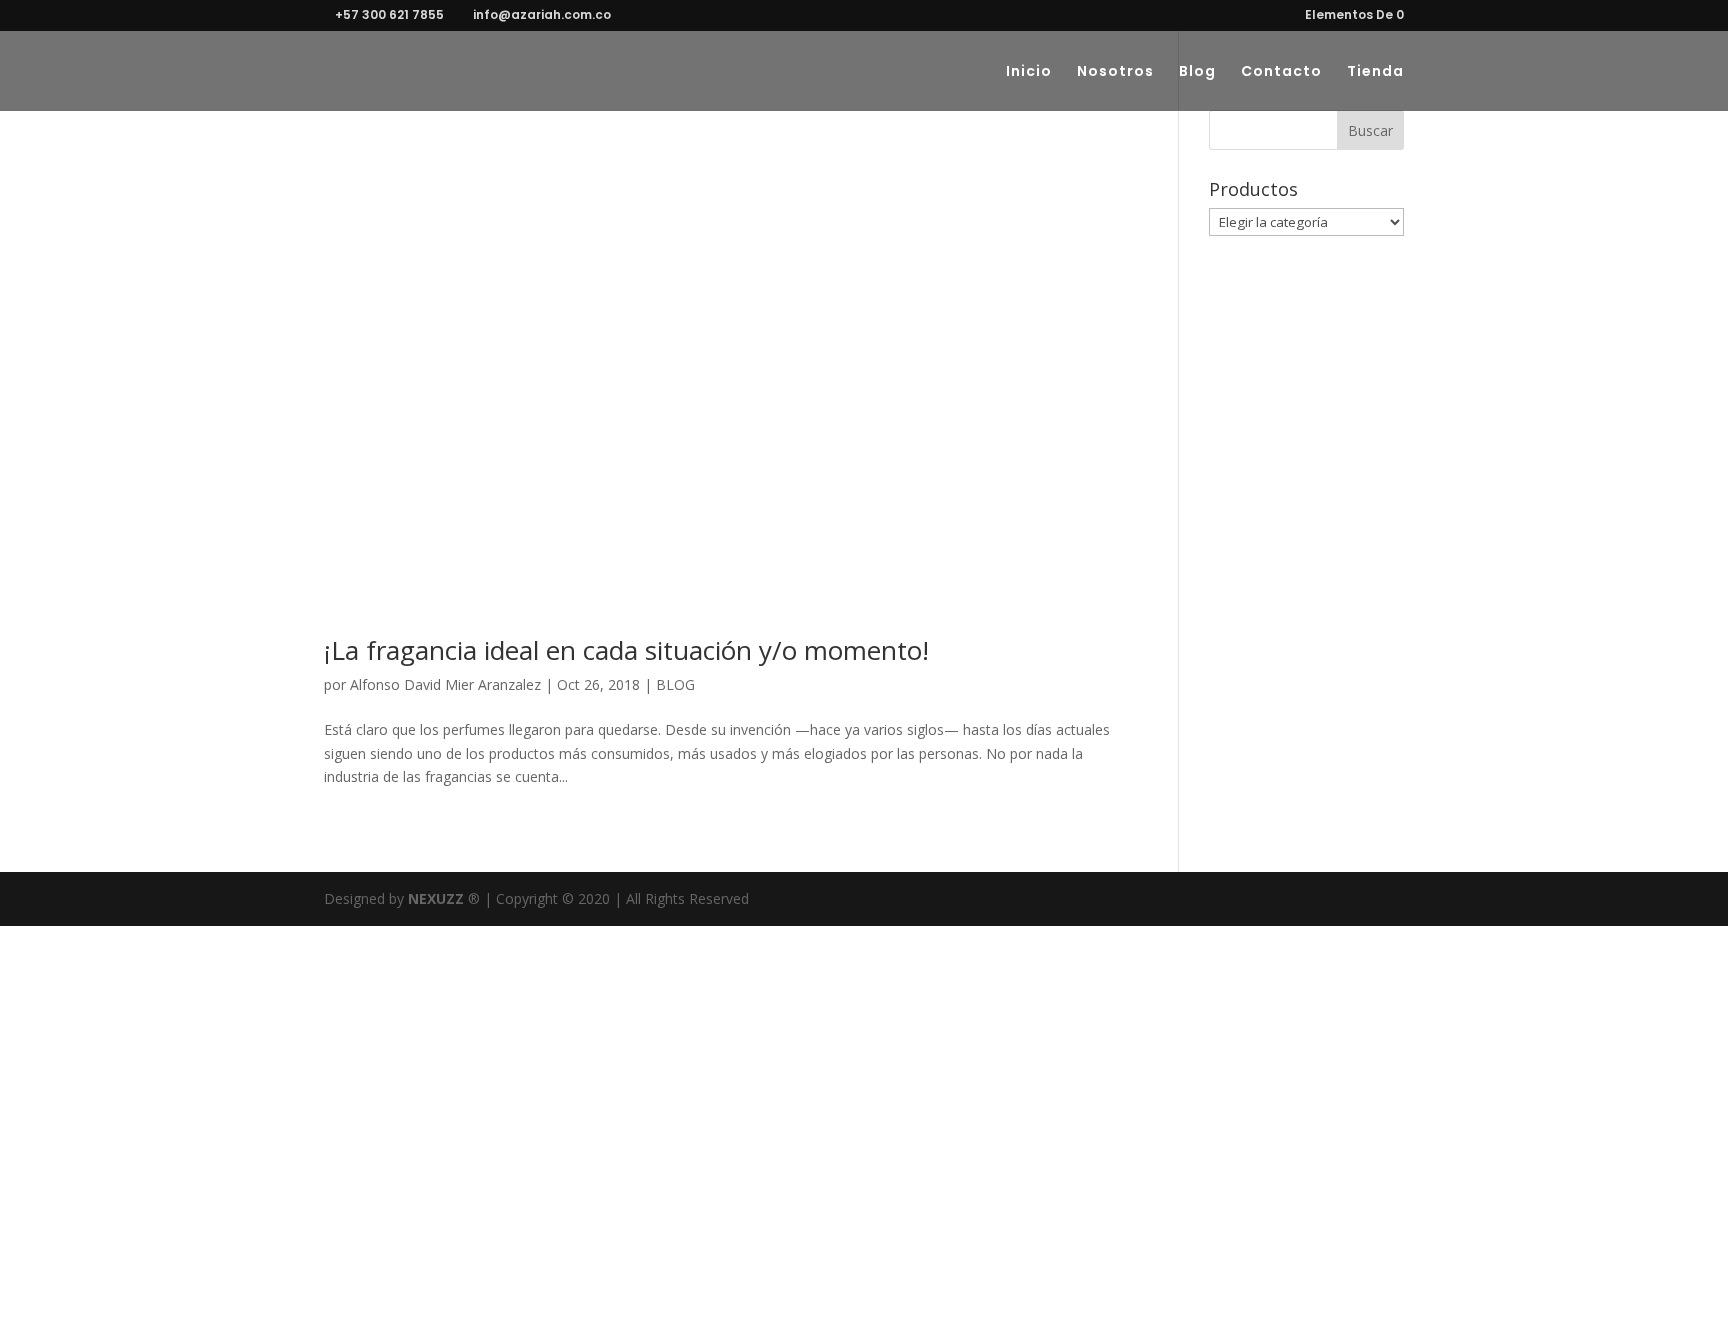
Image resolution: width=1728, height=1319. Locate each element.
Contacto (1281, 72)
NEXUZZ (436, 898)
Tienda (1375, 72)
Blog (1197, 72)
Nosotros (1115, 72)
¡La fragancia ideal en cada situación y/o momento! (626, 650)
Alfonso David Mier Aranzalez (445, 684)
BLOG (675, 684)
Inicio (1029, 72)
